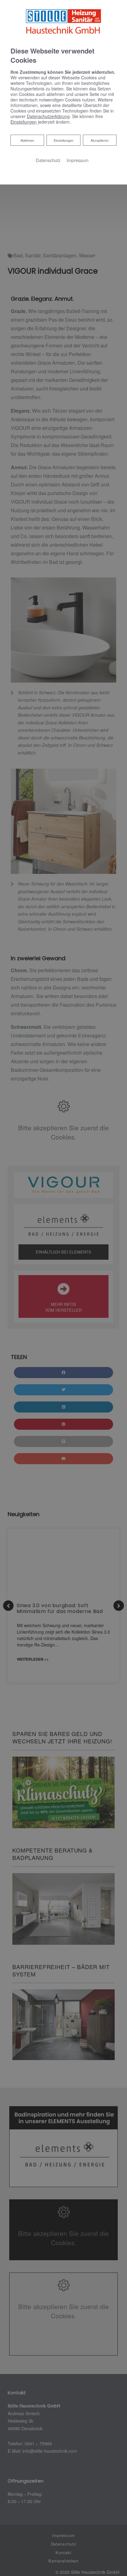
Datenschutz (48, 160)
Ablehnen (27, 140)
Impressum (78, 160)
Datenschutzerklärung (48, 116)
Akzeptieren (100, 140)
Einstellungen (63, 140)
